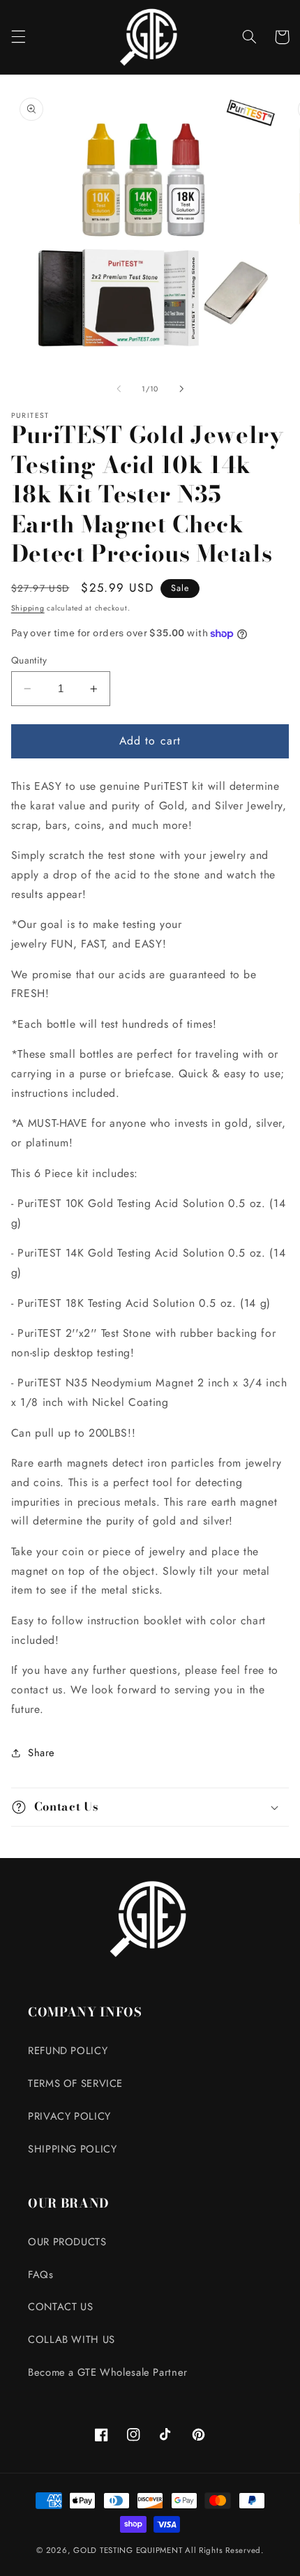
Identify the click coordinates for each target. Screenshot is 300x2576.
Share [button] (42, 1753)
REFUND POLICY (68, 2051)
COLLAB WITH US (72, 2339)
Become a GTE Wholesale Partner (108, 2372)
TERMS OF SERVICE (75, 2083)
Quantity (29, 660)
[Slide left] (119, 389)
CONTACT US (60, 2307)
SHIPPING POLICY (72, 2149)
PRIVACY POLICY (69, 2116)
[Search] (249, 37)
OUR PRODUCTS (67, 2242)
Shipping (28, 608)
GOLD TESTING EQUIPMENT (128, 2550)
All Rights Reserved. (224, 2550)
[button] (18, 37)
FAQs (41, 2275)
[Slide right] (181, 389)
